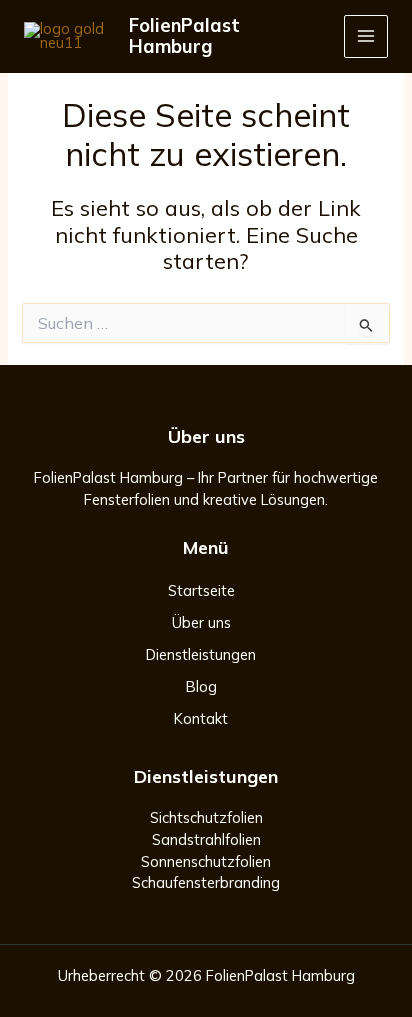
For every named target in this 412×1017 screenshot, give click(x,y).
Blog (201, 686)
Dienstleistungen (201, 654)
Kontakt (201, 718)
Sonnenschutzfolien (206, 861)
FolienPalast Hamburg (184, 36)
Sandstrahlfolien (206, 839)
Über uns (201, 622)
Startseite (201, 590)
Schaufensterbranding (206, 882)
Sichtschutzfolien (206, 817)
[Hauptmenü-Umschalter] (366, 37)
